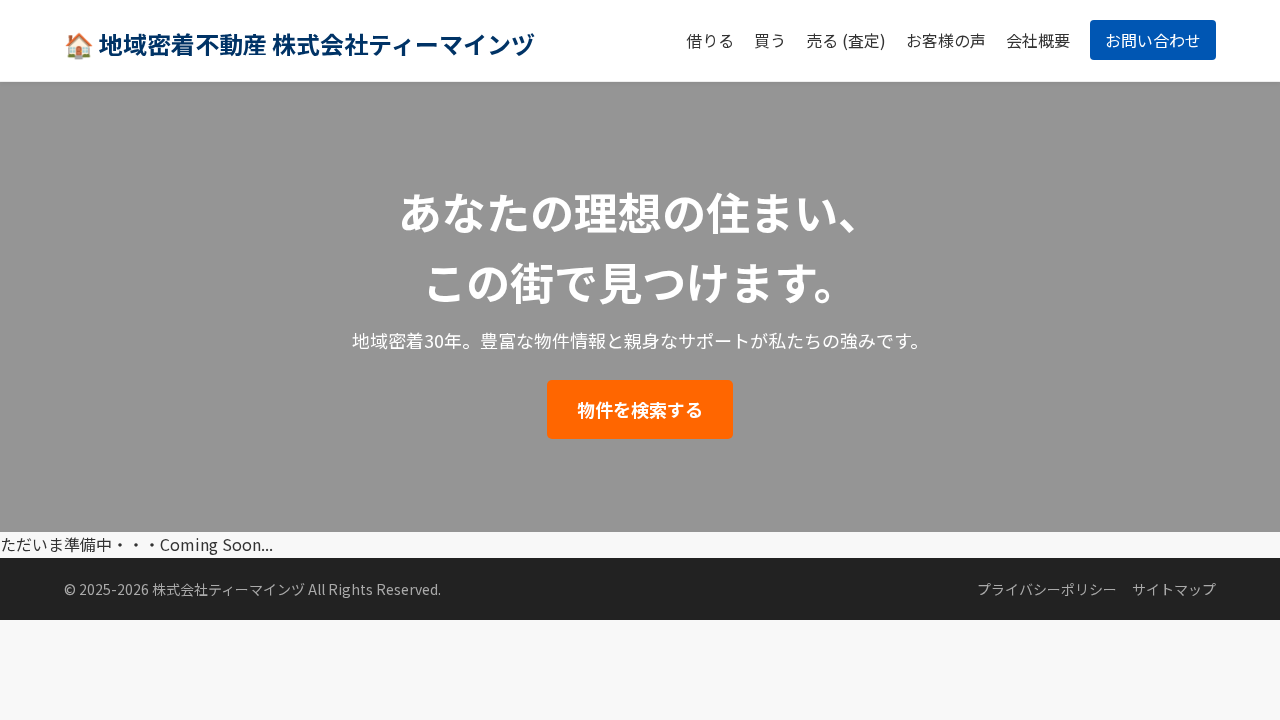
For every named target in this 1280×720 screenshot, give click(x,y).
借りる (710, 40)
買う (770, 40)
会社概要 (1038, 40)
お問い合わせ (1153, 40)
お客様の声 (946, 40)
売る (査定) (846, 40)
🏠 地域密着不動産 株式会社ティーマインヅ (299, 43)
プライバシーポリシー (1047, 589)
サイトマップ (1174, 589)
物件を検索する (640, 409)
